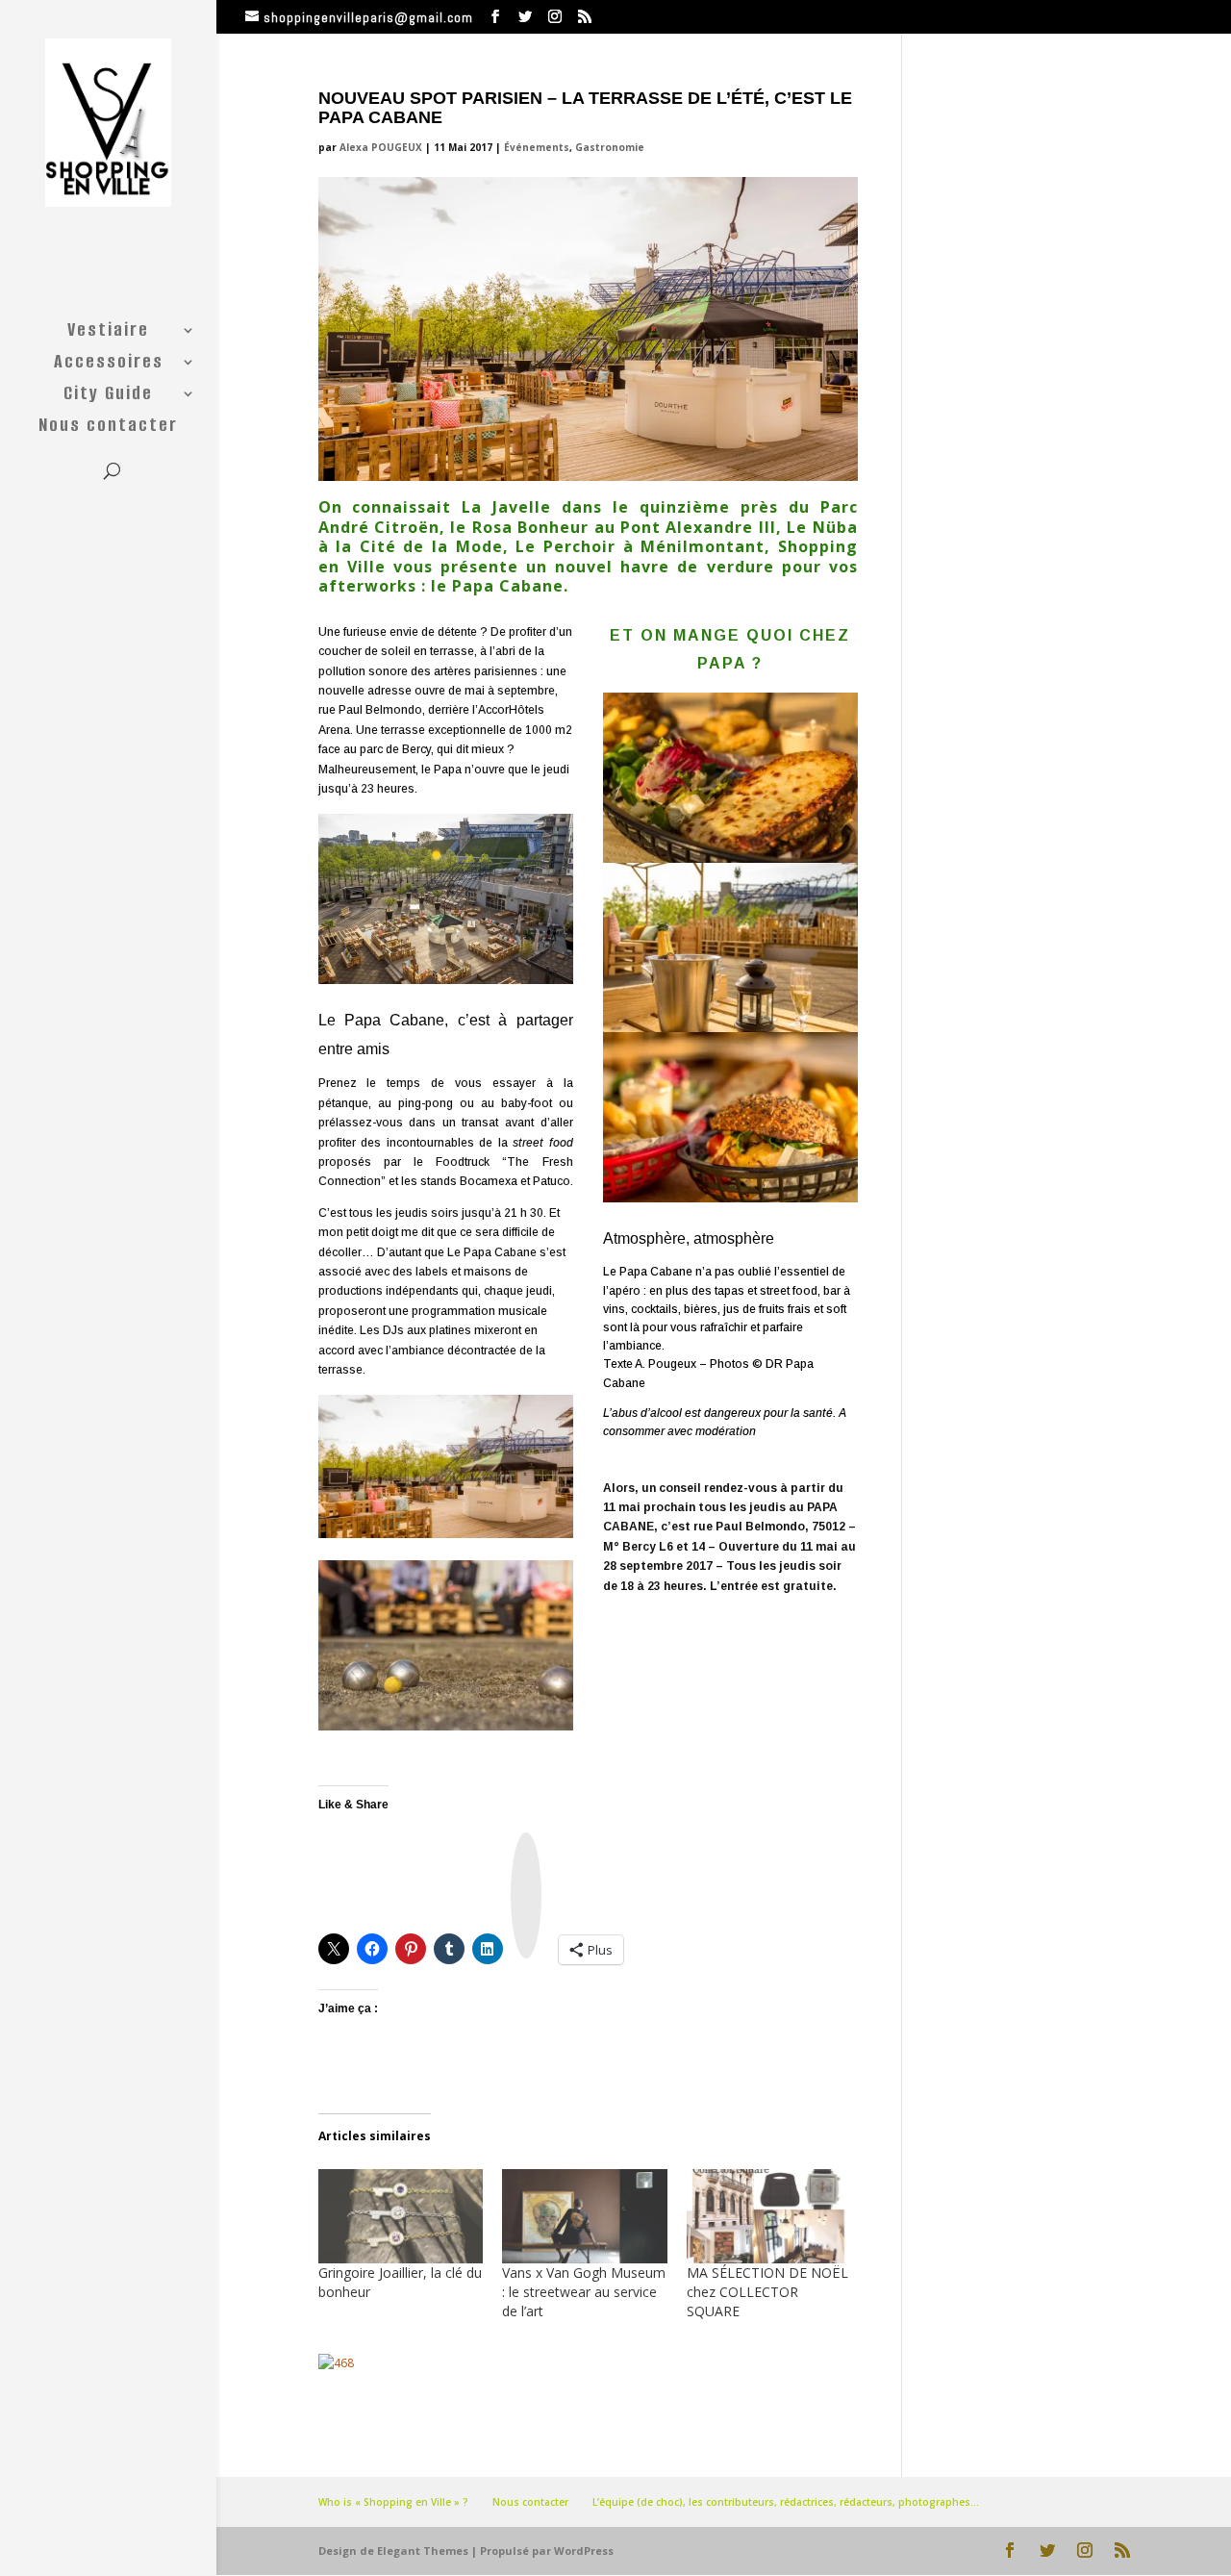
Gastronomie (610, 147)
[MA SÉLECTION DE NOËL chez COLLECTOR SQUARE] (769, 2216)
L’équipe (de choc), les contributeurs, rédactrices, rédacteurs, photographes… (786, 2502)
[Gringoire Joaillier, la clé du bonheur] (401, 2216)
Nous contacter (108, 428)
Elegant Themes (423, 2551)
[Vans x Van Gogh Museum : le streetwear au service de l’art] (585, 2216)
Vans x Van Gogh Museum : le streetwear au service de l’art (584, 2292)
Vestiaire (108, 333)
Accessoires (109, 365)
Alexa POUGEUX (381, 147)
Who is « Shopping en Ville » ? (393, 2502)
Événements (537, 147)
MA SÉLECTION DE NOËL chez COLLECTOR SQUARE (767, 2292)
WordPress (584, 2551)
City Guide (108, 396)
